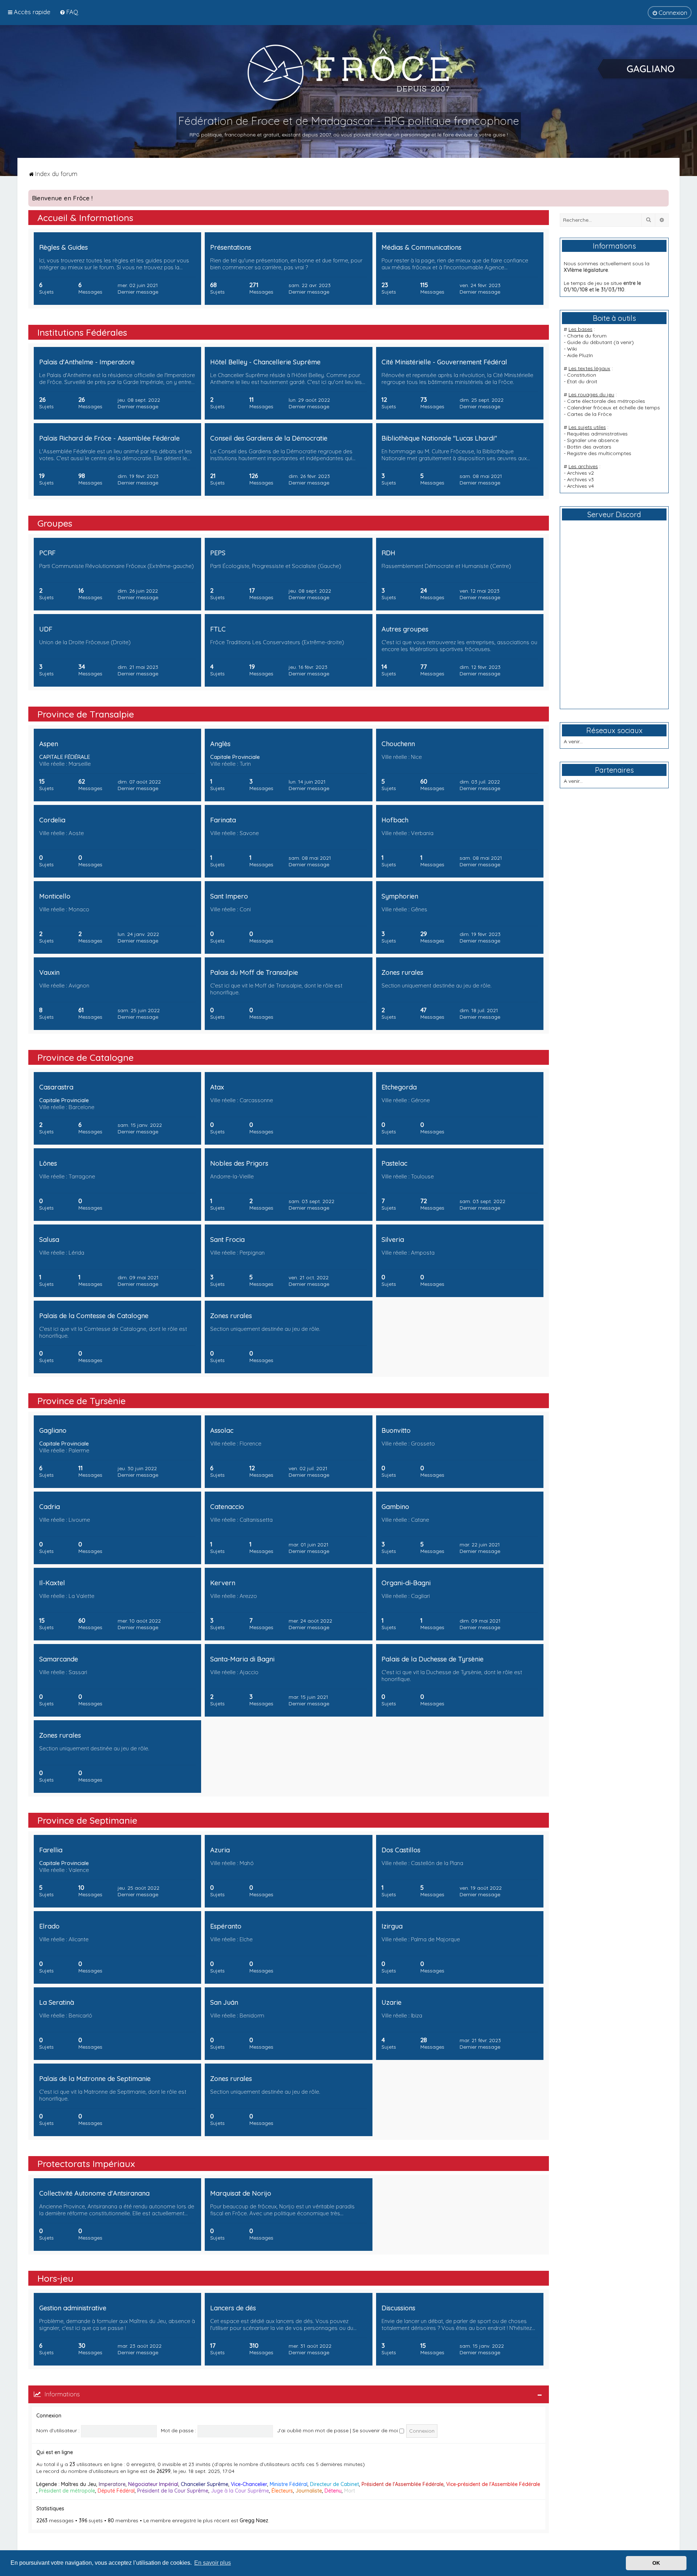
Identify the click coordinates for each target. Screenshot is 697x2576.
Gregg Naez (254, 2520)
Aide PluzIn (580, 355)
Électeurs (282, 2491)
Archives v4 (580, 486)
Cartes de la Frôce (589, 414)
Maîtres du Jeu (79, 2484)
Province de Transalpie (86, 714)
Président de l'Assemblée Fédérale (403, 2484)
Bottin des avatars (589, 447)
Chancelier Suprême (205, 2484)
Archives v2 (580, 473)
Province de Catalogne (85, 1057)
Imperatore (112, 2484)
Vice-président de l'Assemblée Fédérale (493, 2484)
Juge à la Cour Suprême (240, 2491)
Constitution (582, 375)
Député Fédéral (116, 2491)
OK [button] (656, 2563)
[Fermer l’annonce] (663, 196)
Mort (350, 2491)
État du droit (582, 381)
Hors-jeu (55, 2278)
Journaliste (309, 2491)
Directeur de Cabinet (335, 2484)
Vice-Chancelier (249, 2484)
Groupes (55, 523)
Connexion (49, 2416)
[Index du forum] (348, 72)
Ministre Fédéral (289, 2484)
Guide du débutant (590, 342)
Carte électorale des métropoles (606, 401)
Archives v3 (580, 479)
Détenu (333, 2491)
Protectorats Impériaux (86, 2164)
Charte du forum (587, 336)
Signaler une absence (593, 440)
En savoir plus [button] (213, 2563)
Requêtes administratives (597, 434)
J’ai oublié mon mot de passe (313, 2430)
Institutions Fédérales (82, 332)
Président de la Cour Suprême (173, 2491)
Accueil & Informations (85, 218)
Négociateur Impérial (153, 2484)
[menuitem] (69, 12)
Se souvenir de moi (376, 2430)
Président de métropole (67, 2491)
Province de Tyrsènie (81, 1401)
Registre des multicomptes (599, 453)
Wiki (572, 349)
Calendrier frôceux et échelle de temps (614, 408)
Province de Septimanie (87, 1820)
